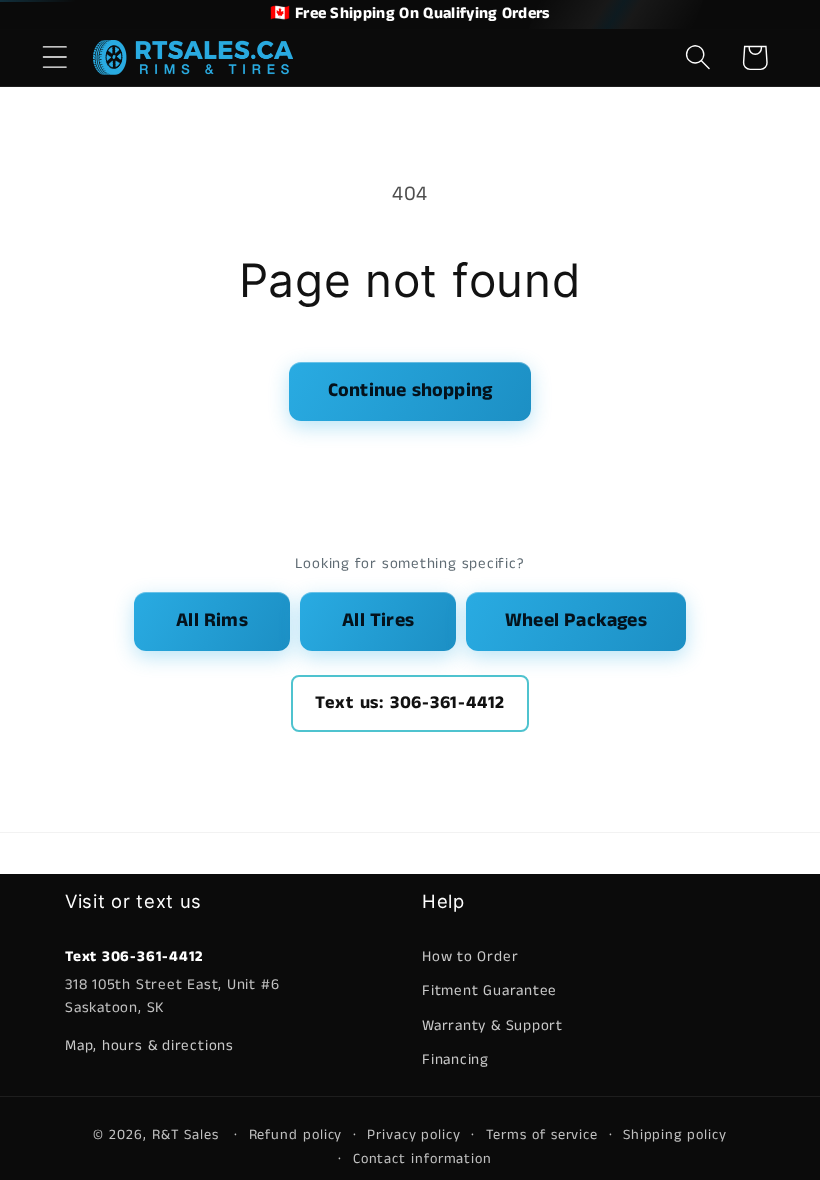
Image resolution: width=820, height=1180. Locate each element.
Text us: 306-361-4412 (410, 703)
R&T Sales (188, 1135)
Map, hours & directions (149, 1045)
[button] (54, 57)
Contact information (422, 1159)
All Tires (378, 620)
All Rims (212, 620)
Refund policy (296, 1135)
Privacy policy (414, 1135)
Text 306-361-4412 (134, 956)
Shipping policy (675, 1135)
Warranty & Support (492, 1025)
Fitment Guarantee (489, 990)
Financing (455, 1059)
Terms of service (542, 1135)
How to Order (470, 956)
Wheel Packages (576, 620)
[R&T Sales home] (193, 57)
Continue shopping (410, 390)
